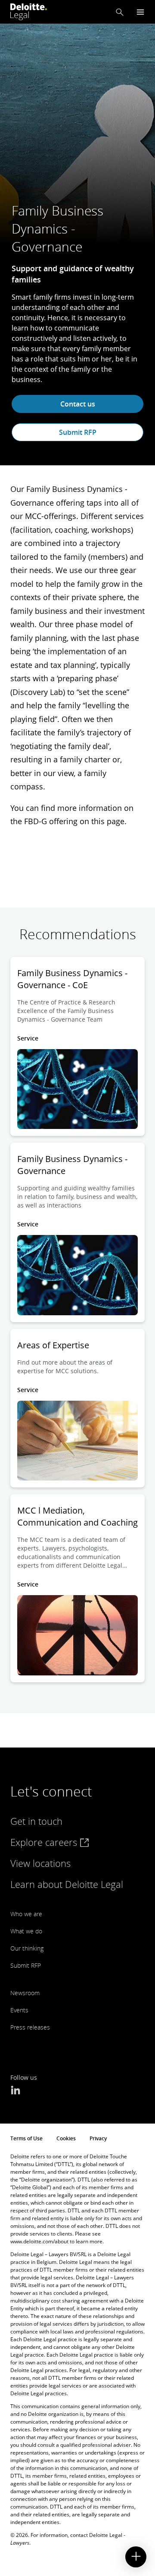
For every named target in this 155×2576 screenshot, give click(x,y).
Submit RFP (78, 432)
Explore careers (45, 1842)
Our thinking (27, 1948)
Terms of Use (26, 2138)
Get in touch (36, 1821)
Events (19, 2010)
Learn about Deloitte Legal (67, 1884)
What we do (26, 1931)
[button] (120, 12)
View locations (40, 1863)
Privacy (98, 2138)
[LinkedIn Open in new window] (15, 2091)
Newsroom (25, 1993)
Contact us (78, 404)
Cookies (66, 2138)
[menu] (140, 12)
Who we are (26, 1914)
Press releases (30, 2027)
